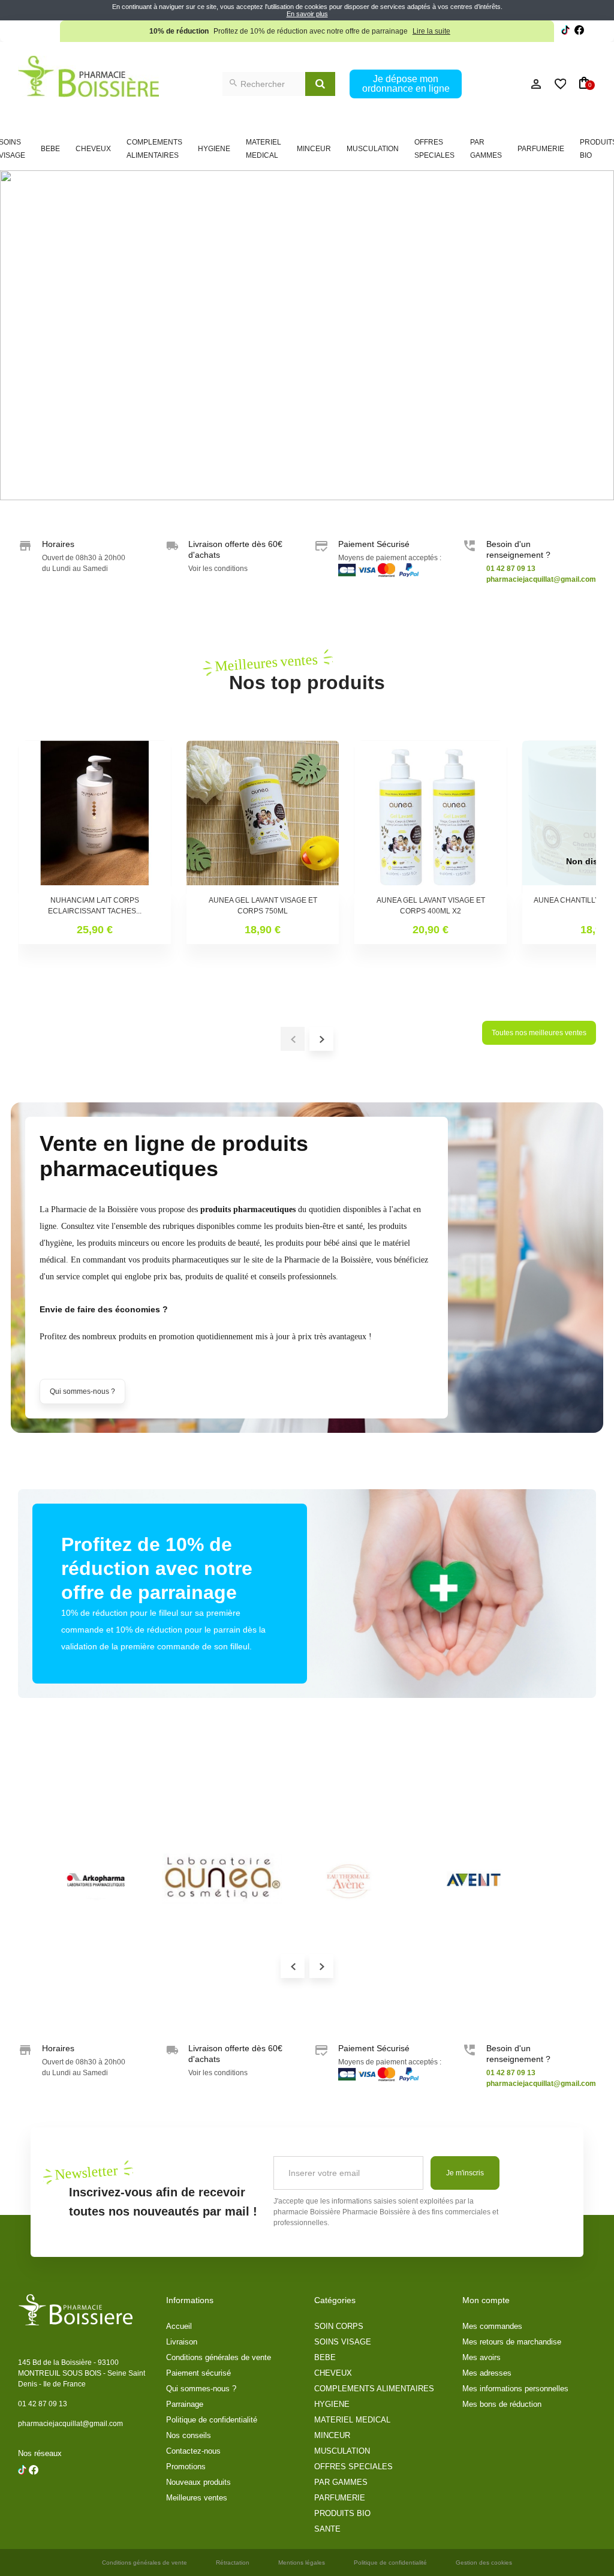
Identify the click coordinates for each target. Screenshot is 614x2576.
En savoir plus (307, 14)
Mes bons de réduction (502, 2404)
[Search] (320, 84)
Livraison (182, 2342)
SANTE (327, 2529)
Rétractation (233, 2563)
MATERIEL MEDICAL (264, 149)
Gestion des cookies (484, 2563)
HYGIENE (214, 149)
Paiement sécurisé (198, 2373)
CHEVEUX (93, 149)
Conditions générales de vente (219, 2357)
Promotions (186, 2467)
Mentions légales (302, 2563)
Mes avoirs (481, 2357)
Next (321, 1966)
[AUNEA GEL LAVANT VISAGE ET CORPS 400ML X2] (431, 817)
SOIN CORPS (339, 2326)
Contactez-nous (193, 2451)
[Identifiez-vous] (510, 84)
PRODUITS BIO (342, 2513)
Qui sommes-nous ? (82, 1391)
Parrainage (185, 2404)
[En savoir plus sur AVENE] (348, 1879)
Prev (293, 1966)
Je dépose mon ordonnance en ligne (406, 84)
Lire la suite (431, 31)
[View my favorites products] (555, 84)
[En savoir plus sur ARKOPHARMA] (96, 1879)
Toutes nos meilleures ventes (539, 1033)
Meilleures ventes (197, 2498)
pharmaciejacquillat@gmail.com (70, 2424)
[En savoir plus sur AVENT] (474, 1879)
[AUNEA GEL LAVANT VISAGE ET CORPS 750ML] (263, 817)
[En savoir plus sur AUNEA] (222, 1879)
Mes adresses (487, 2373)
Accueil (179, 2326)
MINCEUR (314, 149)
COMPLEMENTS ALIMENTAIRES (154, 149)
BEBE (50, 149)
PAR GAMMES (486, 149)
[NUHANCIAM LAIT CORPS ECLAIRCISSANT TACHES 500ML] (95, 817)
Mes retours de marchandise (512, 2342)
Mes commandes (492, 2326)
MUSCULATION (373, 149)
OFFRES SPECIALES (434, 149)
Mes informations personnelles (515, 2389)
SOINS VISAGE (343, 2342)
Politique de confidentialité (212, 2420)
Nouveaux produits (198, 2482)
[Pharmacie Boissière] (88, 76)
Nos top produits (307, 672)
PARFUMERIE (541, 149)
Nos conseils (189, 2435)
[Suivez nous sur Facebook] (565, 31)
